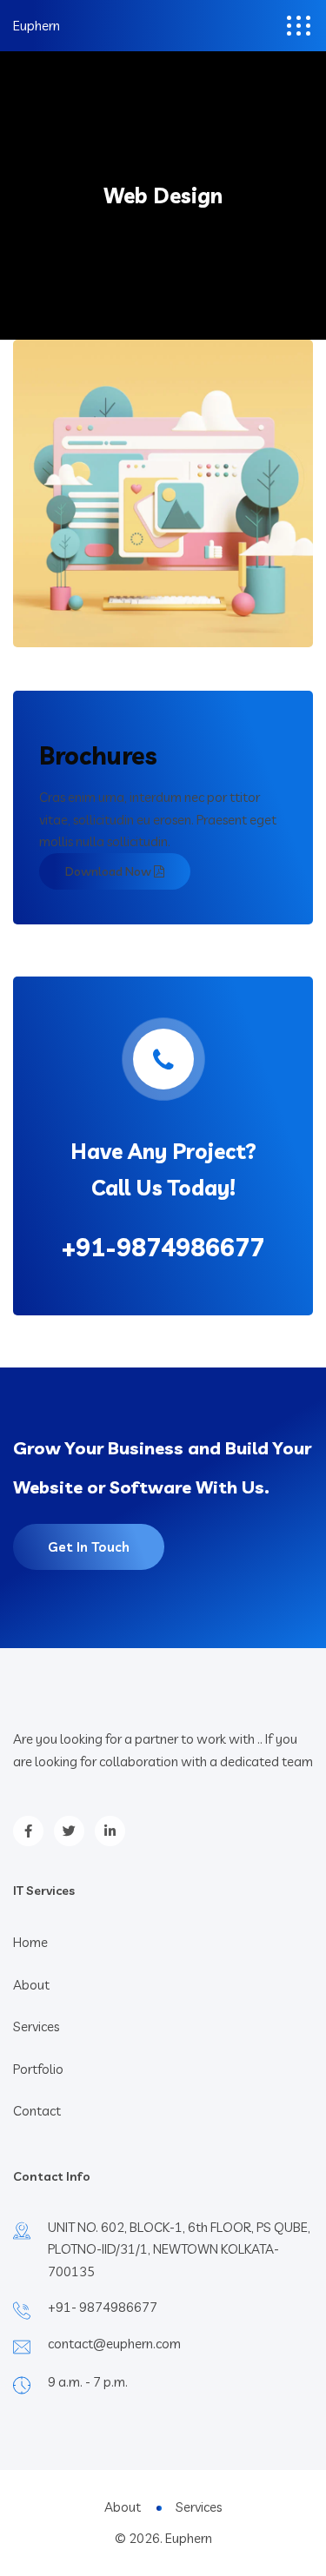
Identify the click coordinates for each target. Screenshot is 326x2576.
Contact (37, 2111)
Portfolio (38, 2069)
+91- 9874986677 (103, 2307)
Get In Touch (89, 1547)
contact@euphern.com (114, 2344)
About (31, 1985)
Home (30, 1942)
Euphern (37, 26)
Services (36, 2026)
